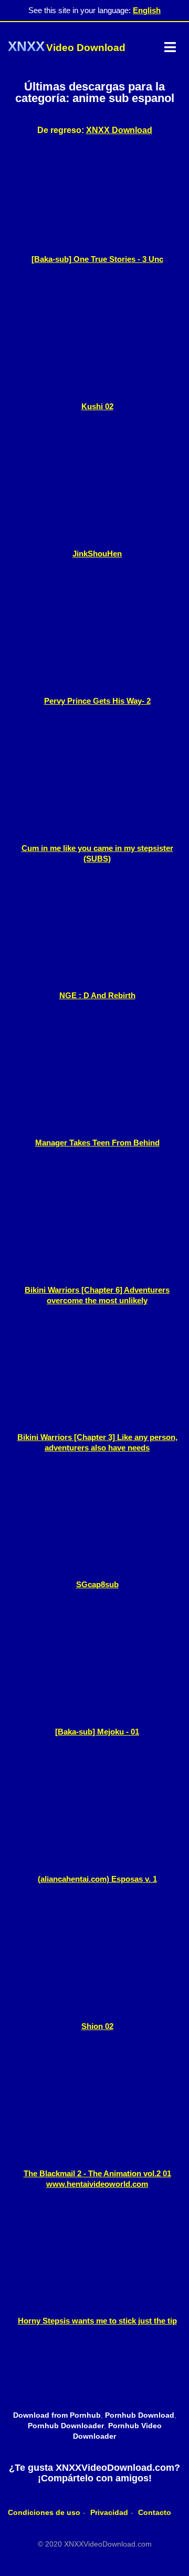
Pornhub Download (140, 2415)
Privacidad (109, 2512)
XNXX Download (119, 130)
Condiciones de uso (44, 2512)
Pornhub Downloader (66, 2426)
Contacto (155, 2512)
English (147, 10)
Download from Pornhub (57, 2415)
